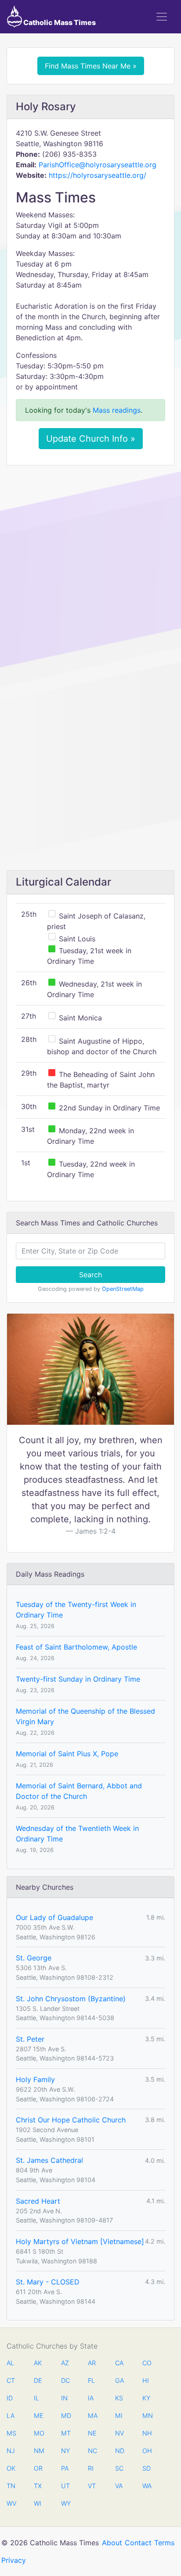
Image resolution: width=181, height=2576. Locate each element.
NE (92, 2433)
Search (90, 1275)
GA (119, 2380)
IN (64, 2398)
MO (38, 2433)
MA (92, 2416)
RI (91, 2468)
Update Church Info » (91, 439)
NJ (11, 2451)
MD (65, 2416)
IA (91, 2398)
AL (10, 2363)
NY (65, 2451)
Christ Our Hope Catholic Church (71, 2120)
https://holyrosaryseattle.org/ (98, 175)
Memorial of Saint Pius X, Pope (67, 1754)
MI (119, 2416)
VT (92, 2486)
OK (11, 2468)
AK (38, 2363)
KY (146, 2398)
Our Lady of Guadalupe (54, 1917)
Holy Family (35, 2079)
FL (91, 2380)
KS (119, 2398)
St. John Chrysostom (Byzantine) (71, 1999)
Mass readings (117, 410)
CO (147, 2363)
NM (38, 2451)
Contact (138, 2543)
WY (65, 2503)
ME (38, 2416)
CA (119, 2363)
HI (146, 2380)
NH (147, 2433)
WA (147, 2486)
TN (11, 2486)
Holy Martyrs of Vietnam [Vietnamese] (80, 2241)
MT (65, 2433)
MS (11, 2433)
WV (11, 2503)
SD (147, 2468)
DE (38, 2380)
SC (119, 2468)
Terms (164, 2543)
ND (119, 2451)
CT (11, 2380)
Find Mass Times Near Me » (91, 66)
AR (92, 2363)
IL (36, 2398)
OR (38, 2468)
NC (92, 2451)
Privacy (14, 2560)
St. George (34, 1958)
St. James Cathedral (49, 2160)
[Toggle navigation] (162, 17)
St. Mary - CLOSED (48, 2282)
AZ (65, 2363)
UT (65, 2486)
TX (38, 2486)
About (112, 2543)
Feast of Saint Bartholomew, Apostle (76, 1647)
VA (119, 2486)
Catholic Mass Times (59, 22)
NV (119, 2433)
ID (10, 2398)
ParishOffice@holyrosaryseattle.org (98, 165)
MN (147, 2416)
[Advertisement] (90, 566)
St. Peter (30, 2039)
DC (65, 2380)
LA (11, 2416)
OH (147, 2451)
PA (65, 2468)
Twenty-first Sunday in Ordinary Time (78, 1679)
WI (38, 2503)
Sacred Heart (38, 2201)
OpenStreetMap (123, 1289)
